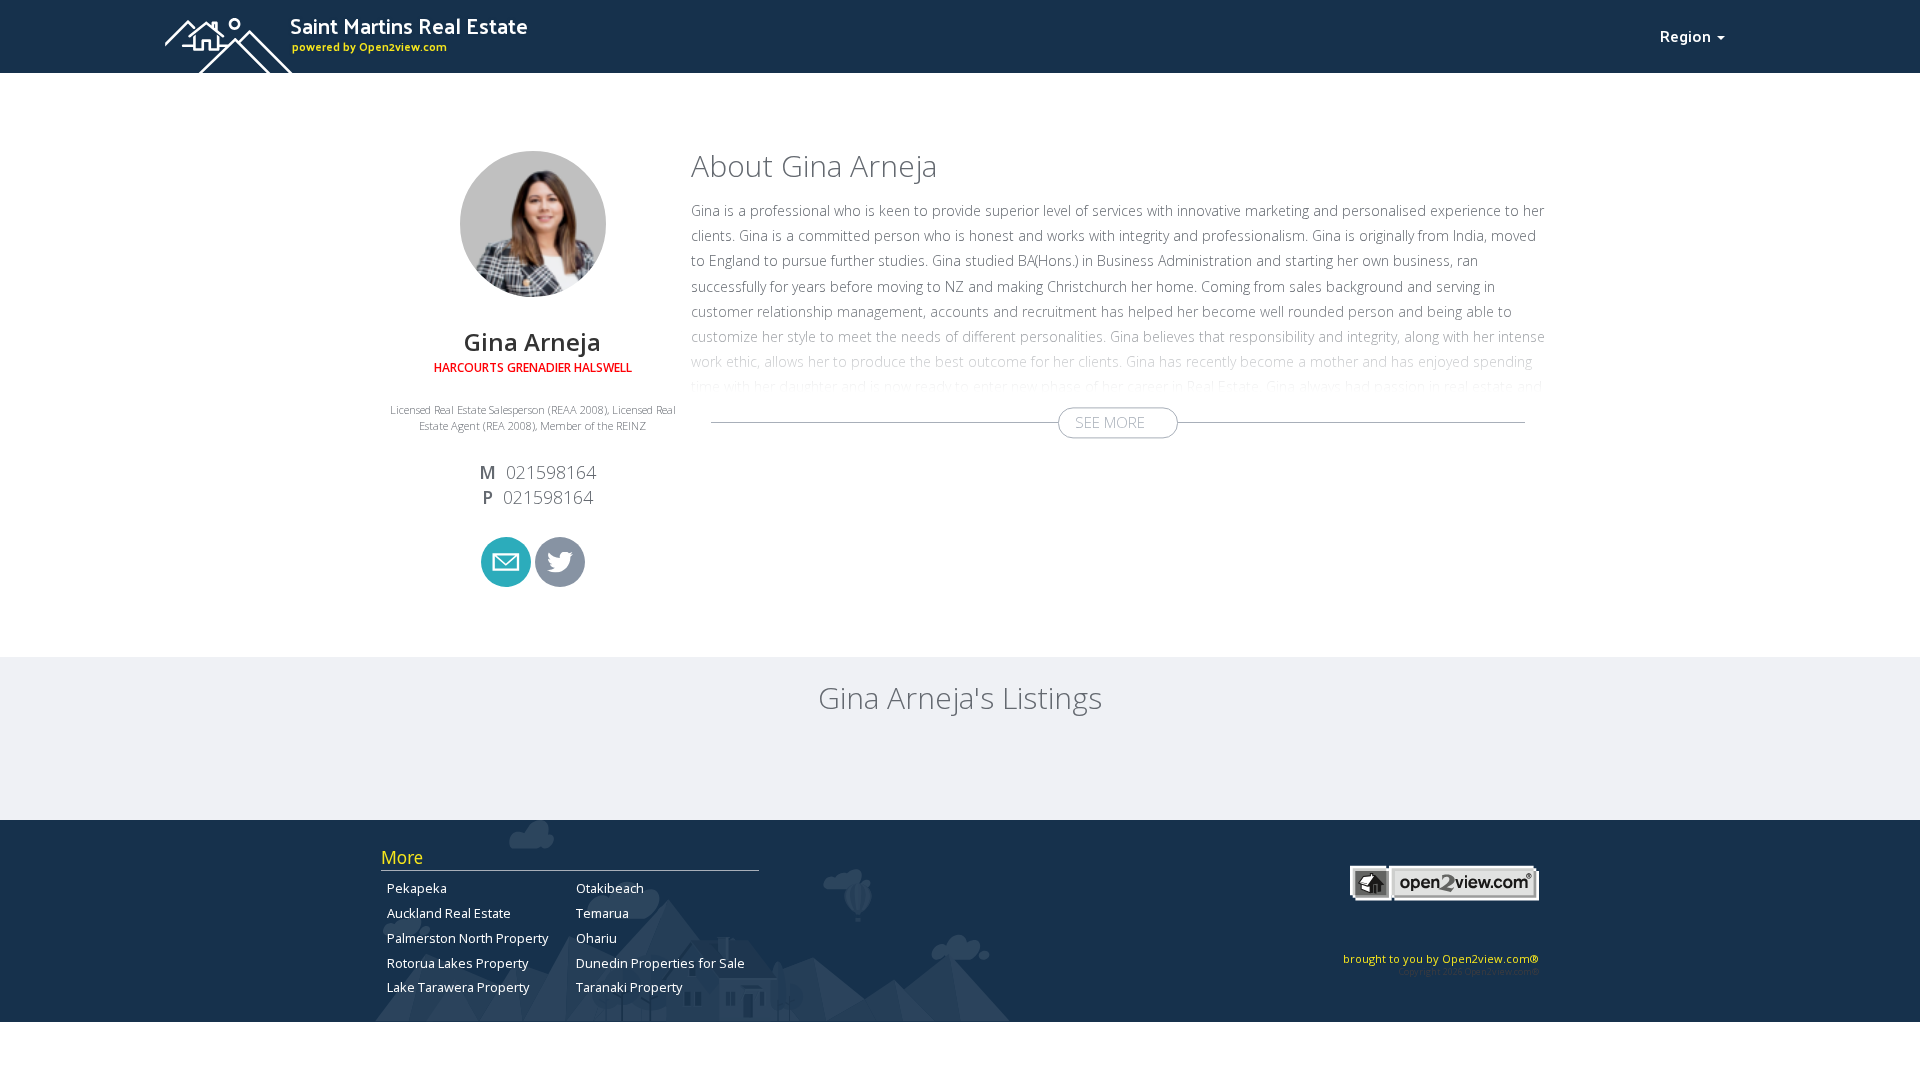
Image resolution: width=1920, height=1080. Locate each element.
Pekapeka (417, 888)
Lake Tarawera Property (458, 987)
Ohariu (596, 938)
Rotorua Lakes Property (457, 963)
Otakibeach (610, 888)
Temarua (602, 913)
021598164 (551, 472)
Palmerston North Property (467, 938)
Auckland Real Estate (449, 913)
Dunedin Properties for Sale (660, 963)
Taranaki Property (629, 987)
